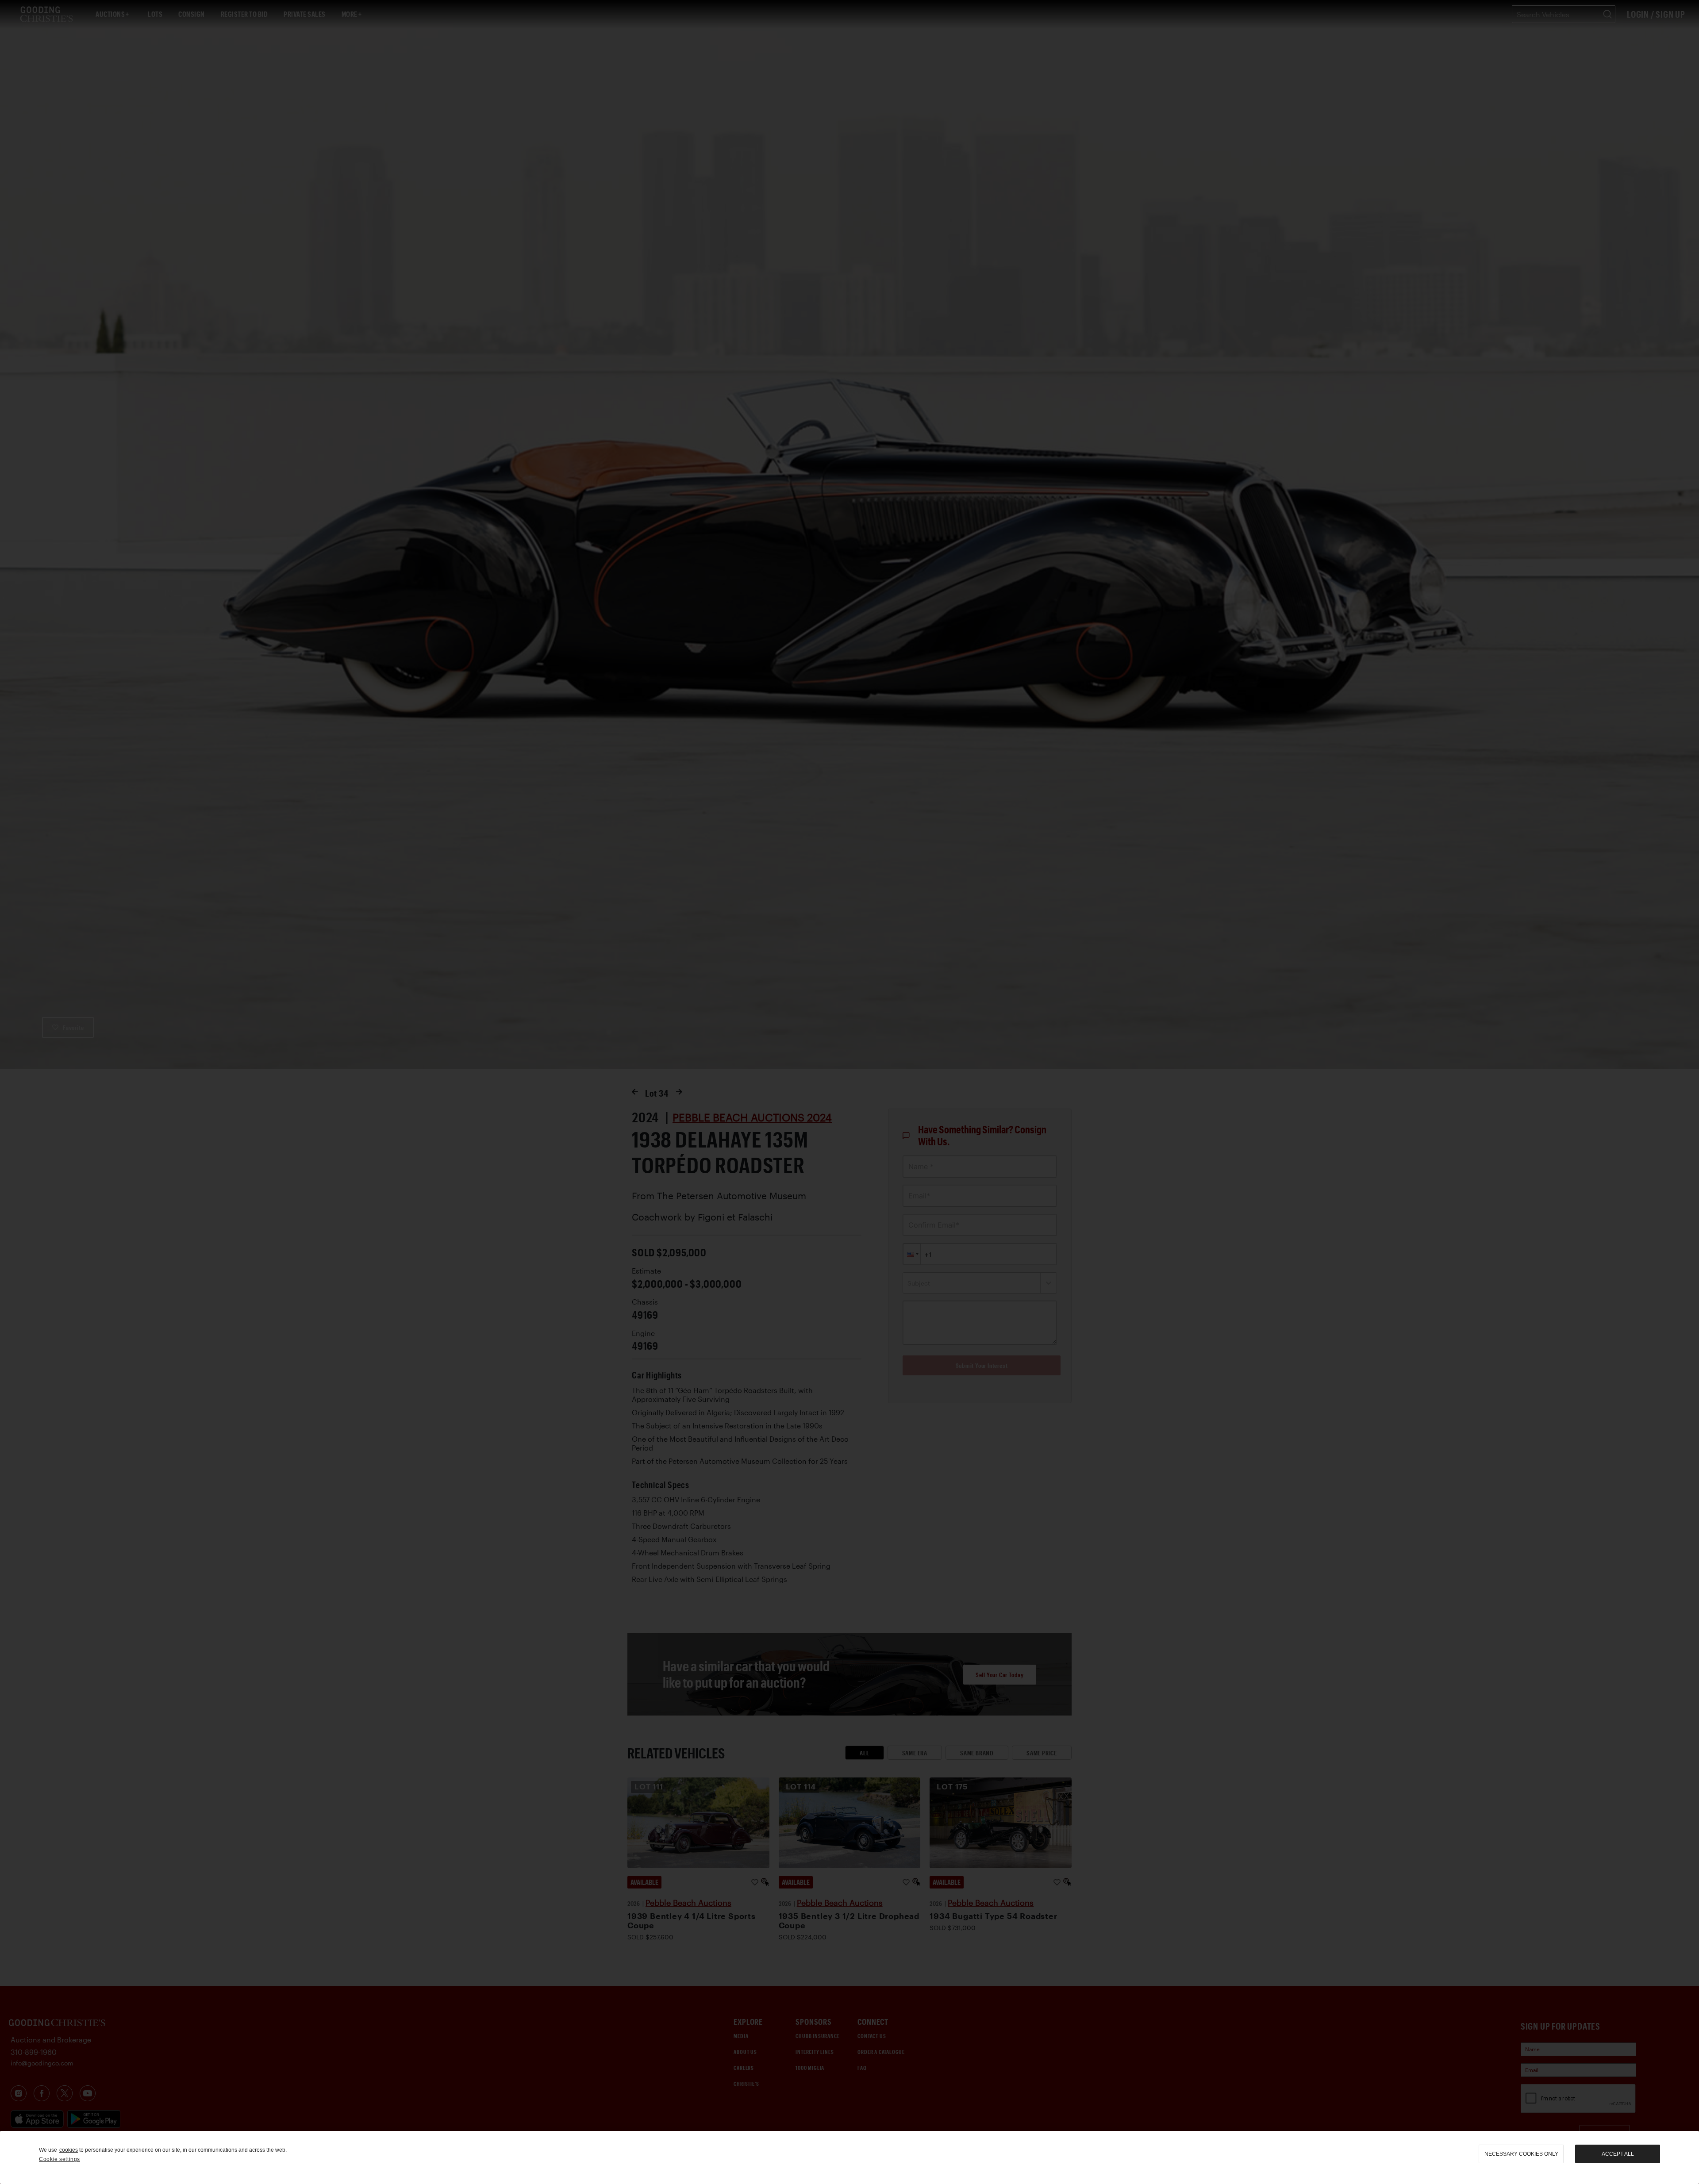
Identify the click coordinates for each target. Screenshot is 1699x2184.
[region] (849, 2157)
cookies (69, 2150)
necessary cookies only (1521, 2154)
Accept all (1618, 2154)
